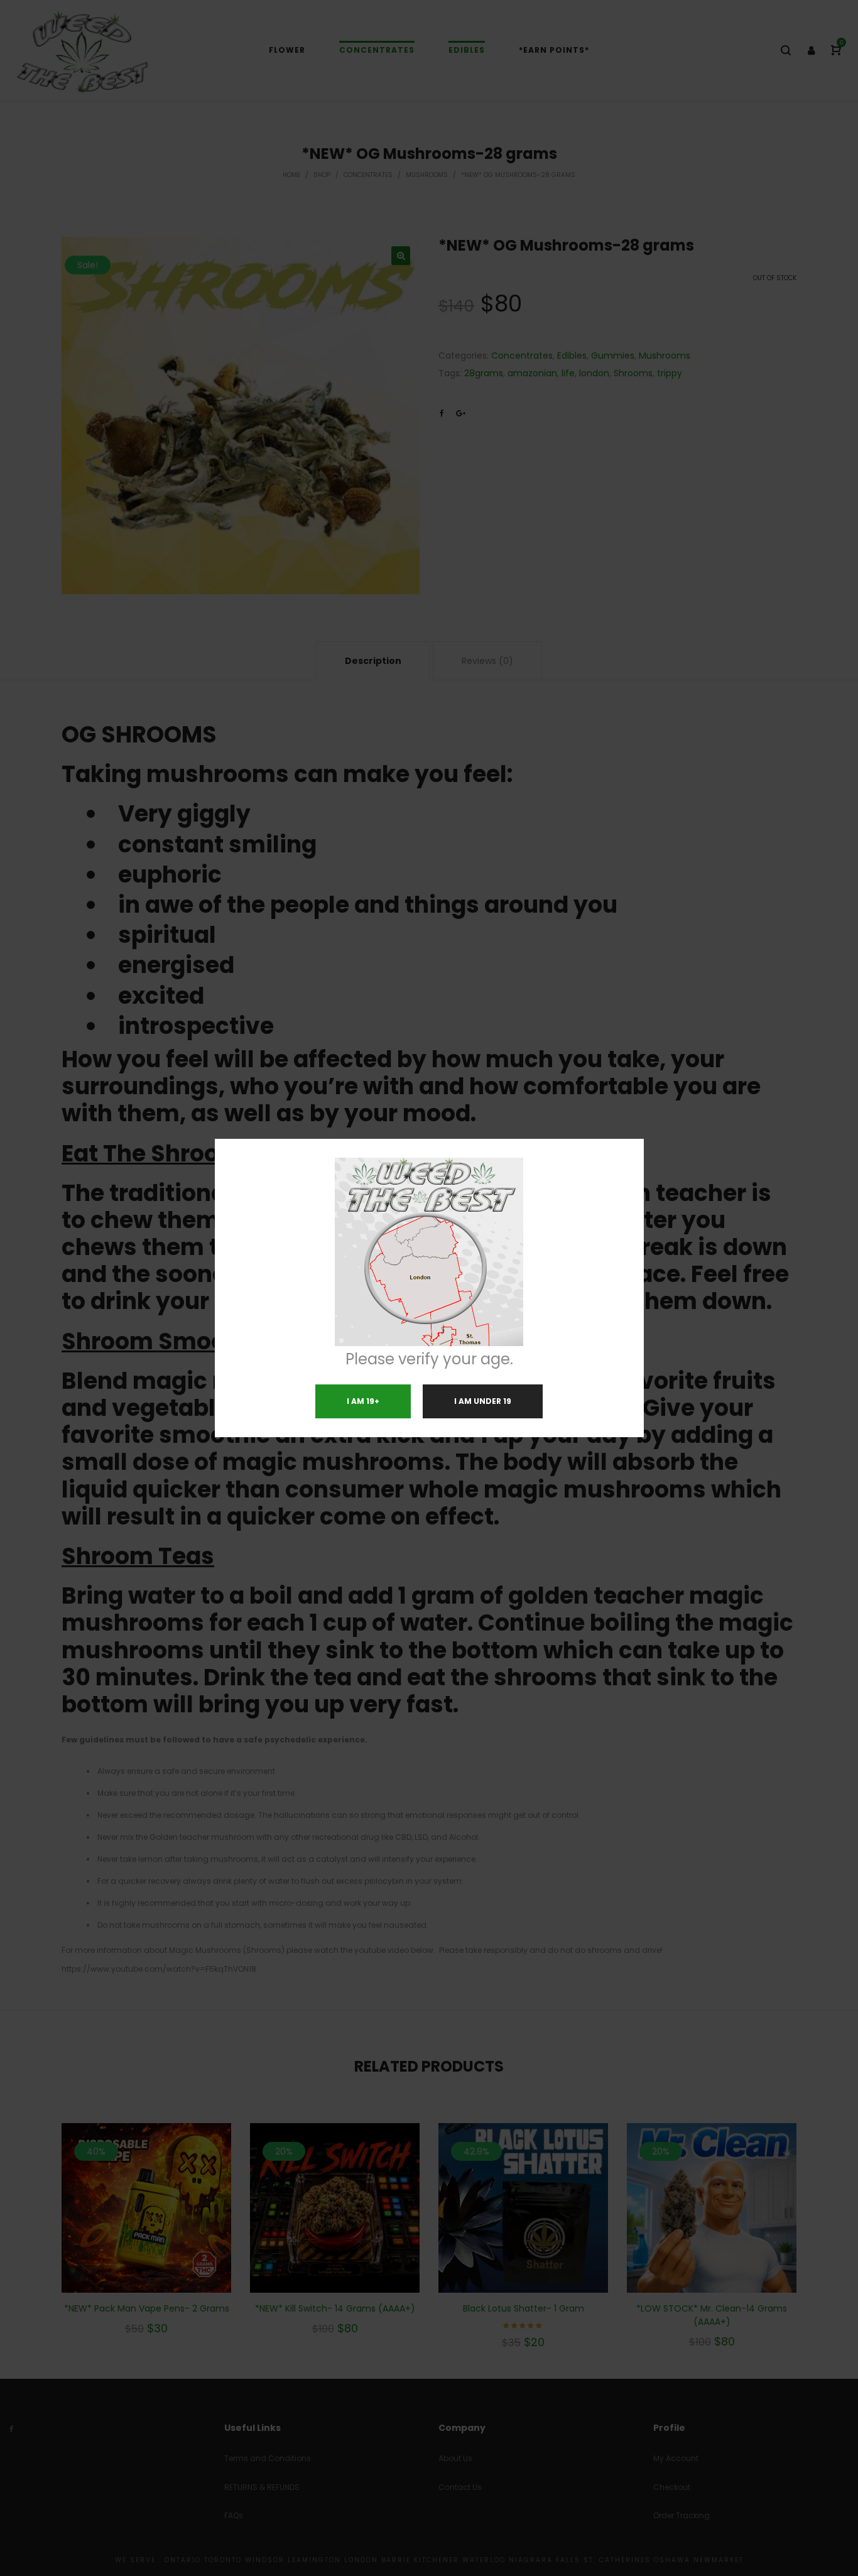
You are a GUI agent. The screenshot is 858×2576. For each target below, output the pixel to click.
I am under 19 (483, 1401)
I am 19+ (363, 1401)
